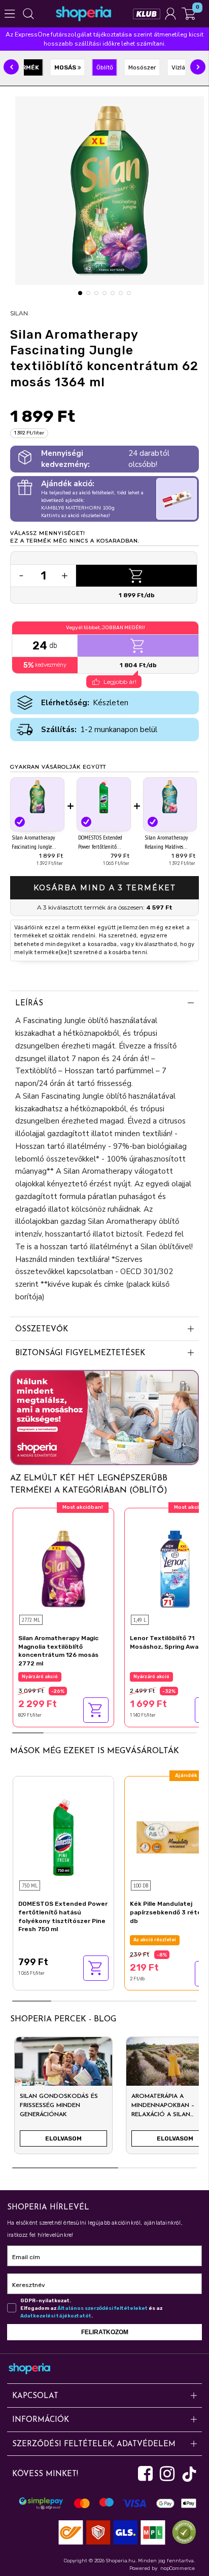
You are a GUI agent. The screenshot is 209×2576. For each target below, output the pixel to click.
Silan (19, 313)
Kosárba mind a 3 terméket (104, 888)
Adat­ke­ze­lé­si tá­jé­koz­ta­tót (56, 2316)
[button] (11, 67)
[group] (63, 2099)
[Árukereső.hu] (182, 2532)
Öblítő (105, 67)
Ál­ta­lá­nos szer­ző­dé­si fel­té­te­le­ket (102, 2308)
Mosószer (142, 67)
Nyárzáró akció (40, 1677)
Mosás (66, 67)
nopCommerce (178, 2568)
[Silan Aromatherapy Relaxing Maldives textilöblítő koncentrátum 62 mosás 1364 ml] (170, 797)
